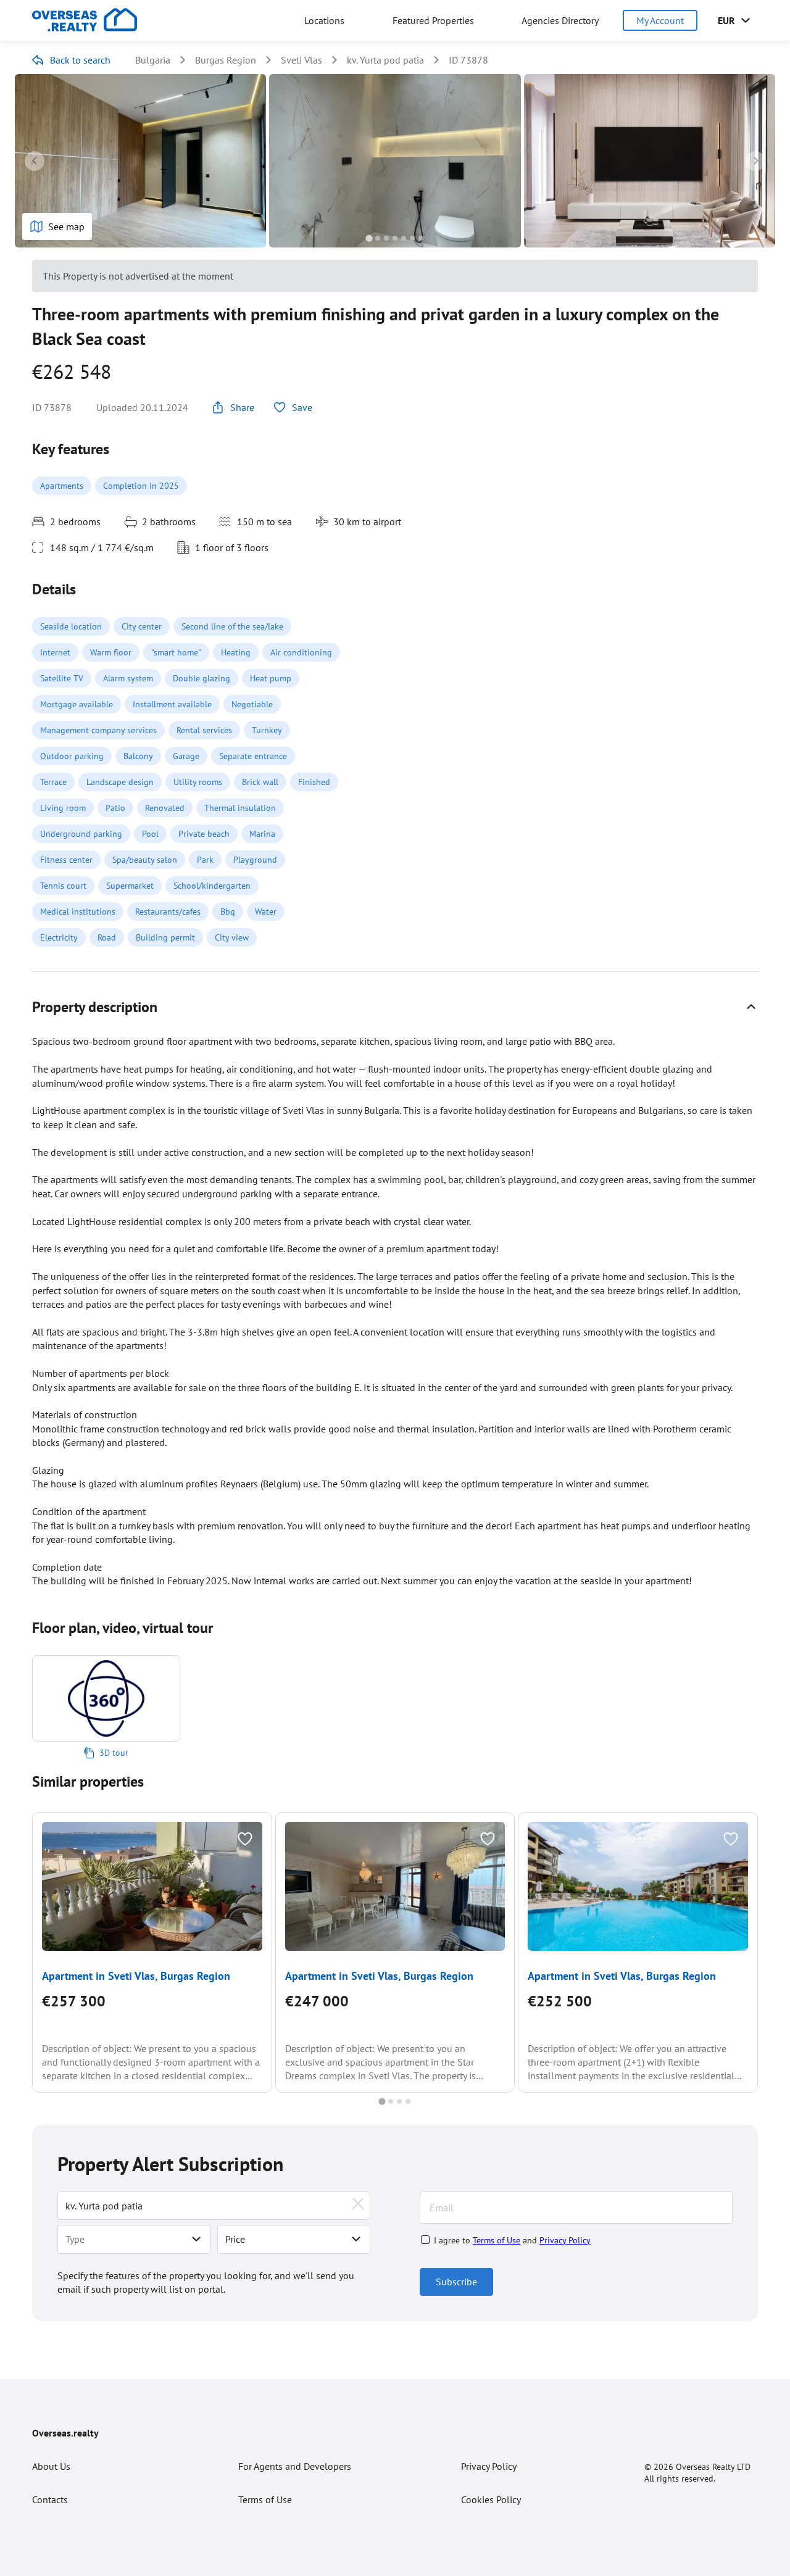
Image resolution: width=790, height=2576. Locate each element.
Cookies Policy (491, 2499)
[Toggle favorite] (245, 1839)
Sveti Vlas (301, 60)
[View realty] (152, 1886)
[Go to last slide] (35, 161)
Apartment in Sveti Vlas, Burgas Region (136, 1976)
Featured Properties (433, 20)
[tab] (369, 238)
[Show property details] (751, 1007)
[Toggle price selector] (356, 2239)
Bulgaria (153, 60)
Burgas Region (226, 60)
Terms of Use (497, 2240)
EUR (726, 20)
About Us (51, 2466)
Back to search (80, 60)
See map (66, 226)
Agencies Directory (560, 20)
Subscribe (456, 2282)
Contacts (50, 2499)
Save (302, 407)
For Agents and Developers (295, 2466)
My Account (660, 20)
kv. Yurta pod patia (385, 60)
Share (242, 407)
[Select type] (196, 2239)
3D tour (114, 1753)
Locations (324, 20)
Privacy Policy (565, 2240)
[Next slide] (755, 161)
